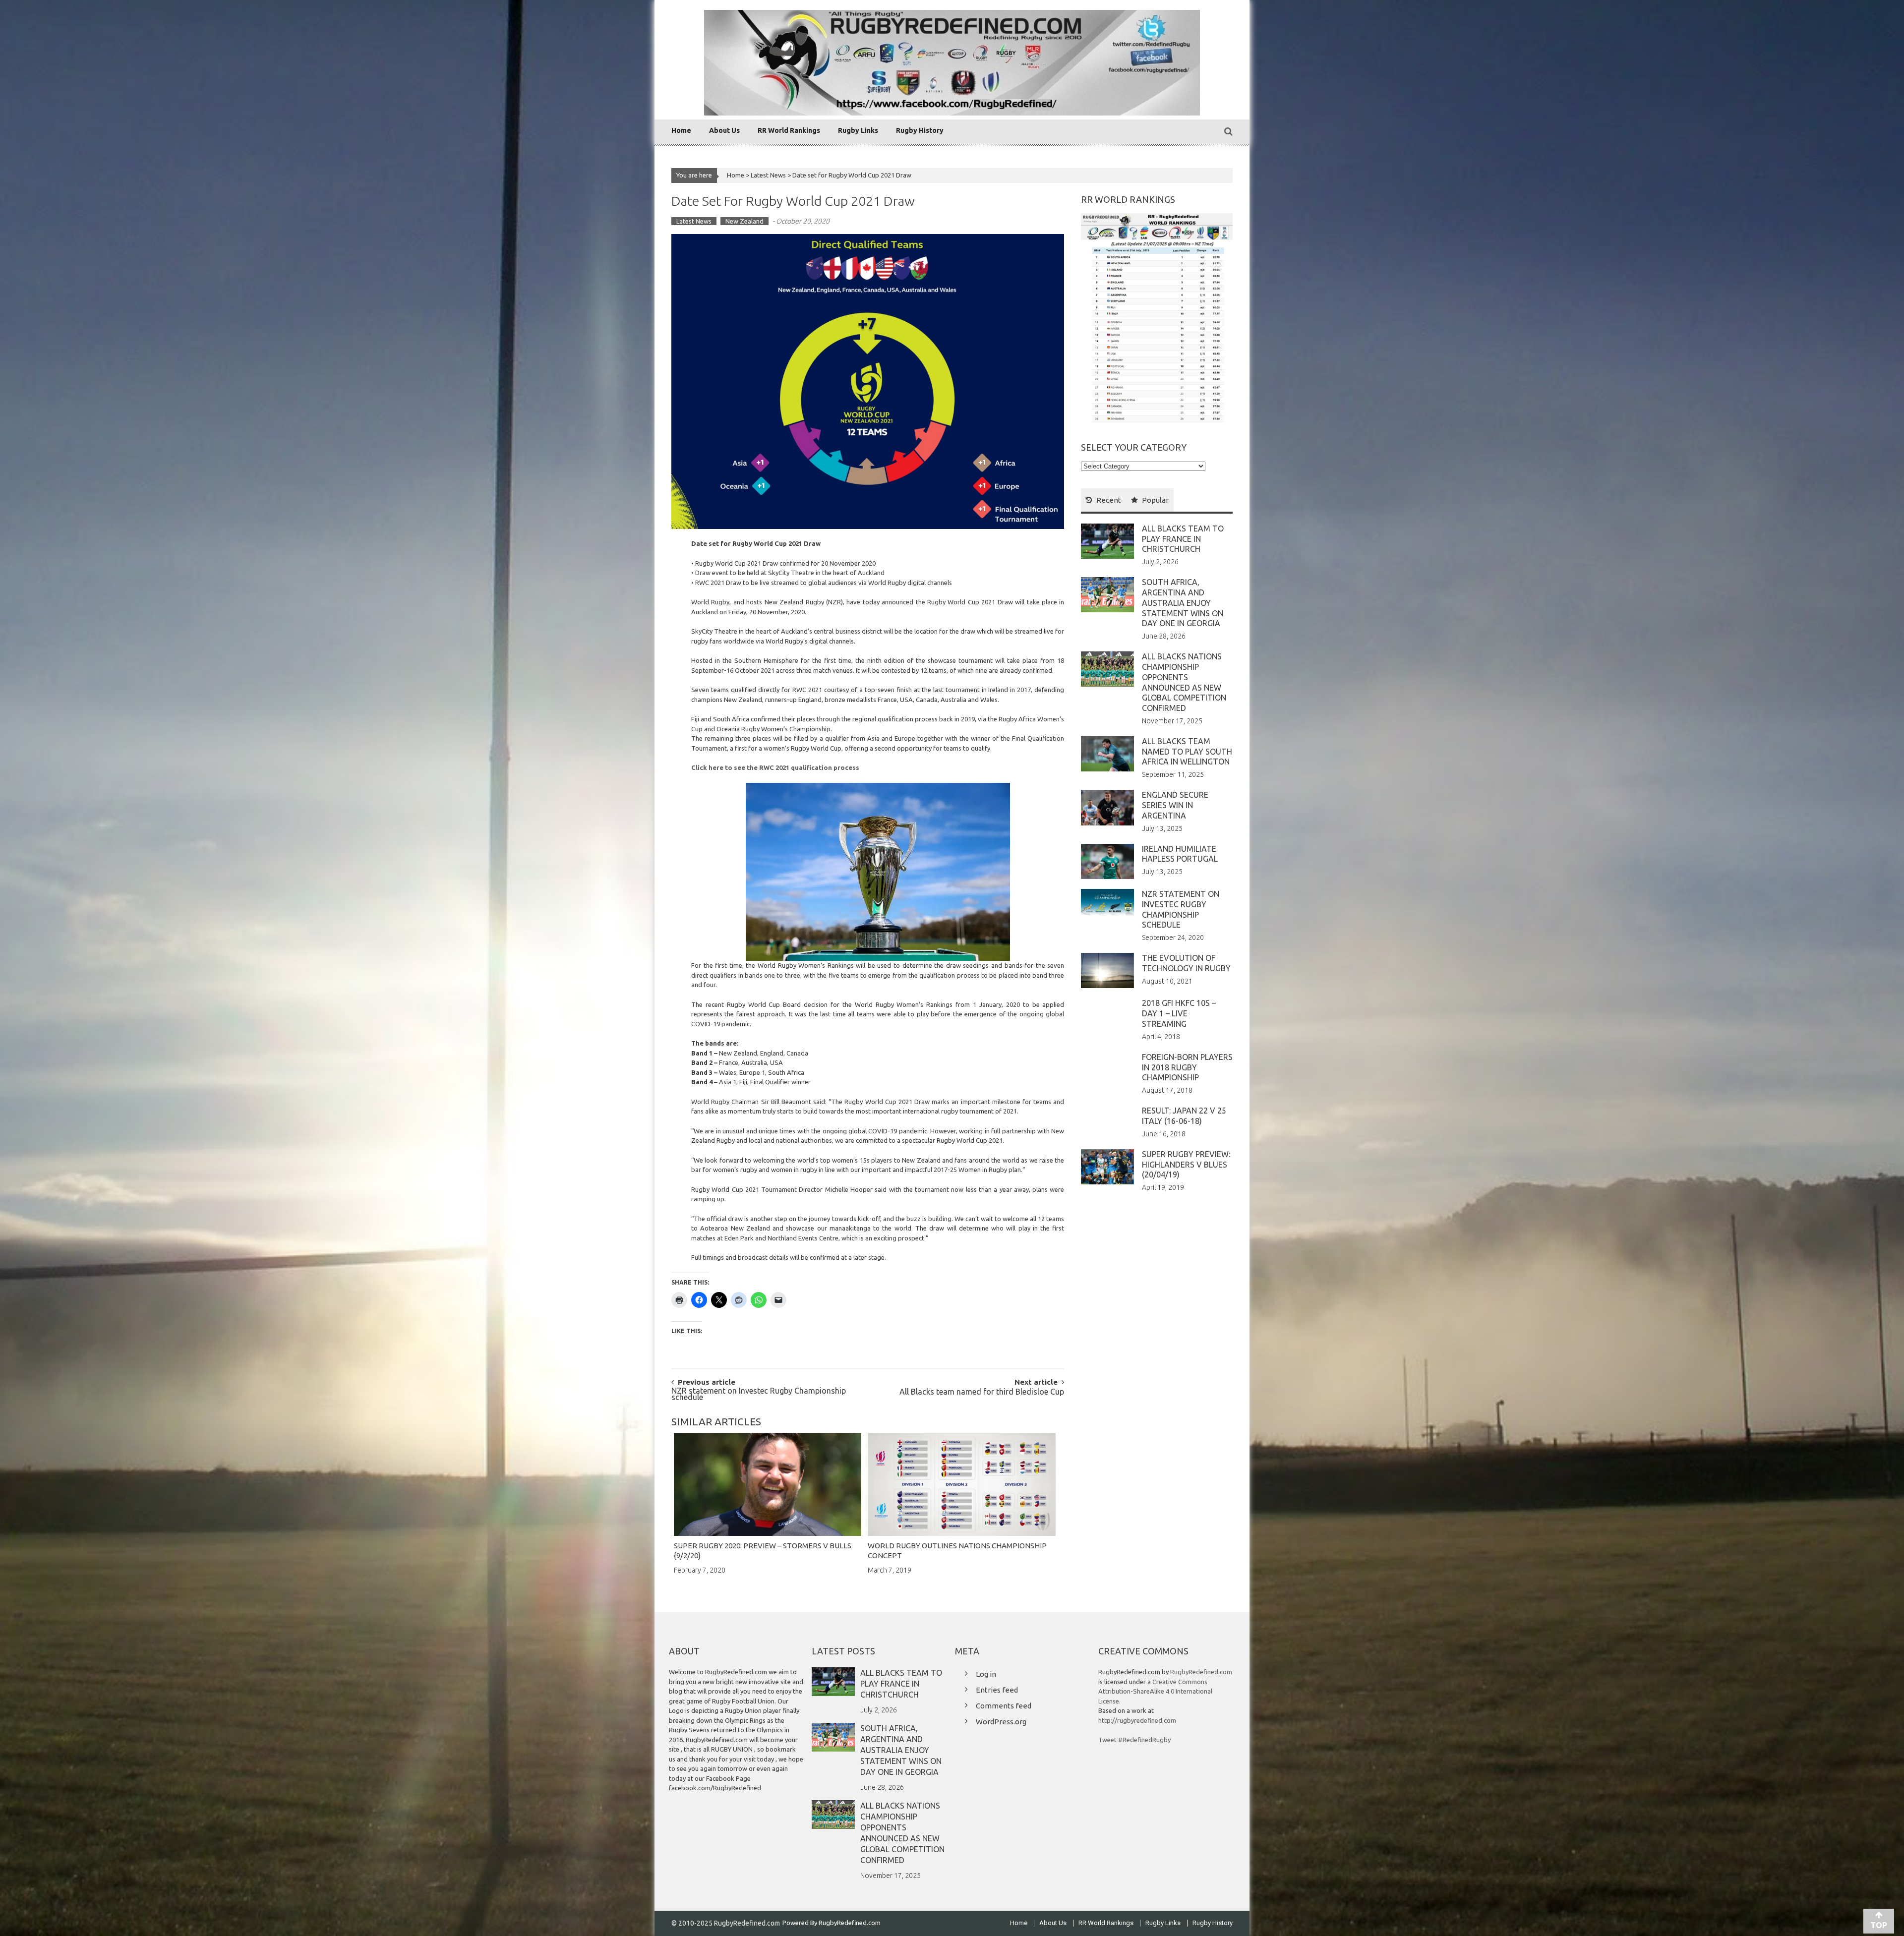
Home (681, 130)
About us (724, 130)
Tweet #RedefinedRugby (1134, 1740)
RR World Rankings (789, 130)
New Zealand (744, 221)
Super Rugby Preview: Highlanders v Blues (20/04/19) (1186, 1165)
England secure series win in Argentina (1175, 805)
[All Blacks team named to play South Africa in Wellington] (1107, 753)
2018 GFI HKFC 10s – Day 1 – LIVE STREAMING (1179, 1013)
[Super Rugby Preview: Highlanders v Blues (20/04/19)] (1107, 1166)
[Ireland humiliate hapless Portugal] (1107, 861)
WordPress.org (1001, 1722)
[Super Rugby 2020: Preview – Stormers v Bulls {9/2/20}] (768, 1484)
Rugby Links (858, 130)
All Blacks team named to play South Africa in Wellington (1187, 752)
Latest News (768, 175)
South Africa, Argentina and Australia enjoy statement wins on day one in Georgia (1183, 603)
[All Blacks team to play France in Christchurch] (1107, 540)
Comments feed (1004, 1706)
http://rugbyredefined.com (1137, 1720)
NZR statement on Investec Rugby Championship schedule (759, 1395)
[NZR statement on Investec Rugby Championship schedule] (1107, 903)
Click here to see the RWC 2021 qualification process (775, 767)
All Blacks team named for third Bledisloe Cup (982, 1392)
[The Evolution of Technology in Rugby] (1107, 970)
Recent (1109, 500)
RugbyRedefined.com (1201, 1672)
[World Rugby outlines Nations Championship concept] (961, 1484)
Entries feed (997, 1690)
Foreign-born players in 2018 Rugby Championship (1187, 1067)
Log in (986, 1674)
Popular (1155, 500)
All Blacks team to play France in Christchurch (1183, 539)
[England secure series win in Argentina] (1107, 807)
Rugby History (920, 130)
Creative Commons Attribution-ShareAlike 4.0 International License (1155, 1691)
